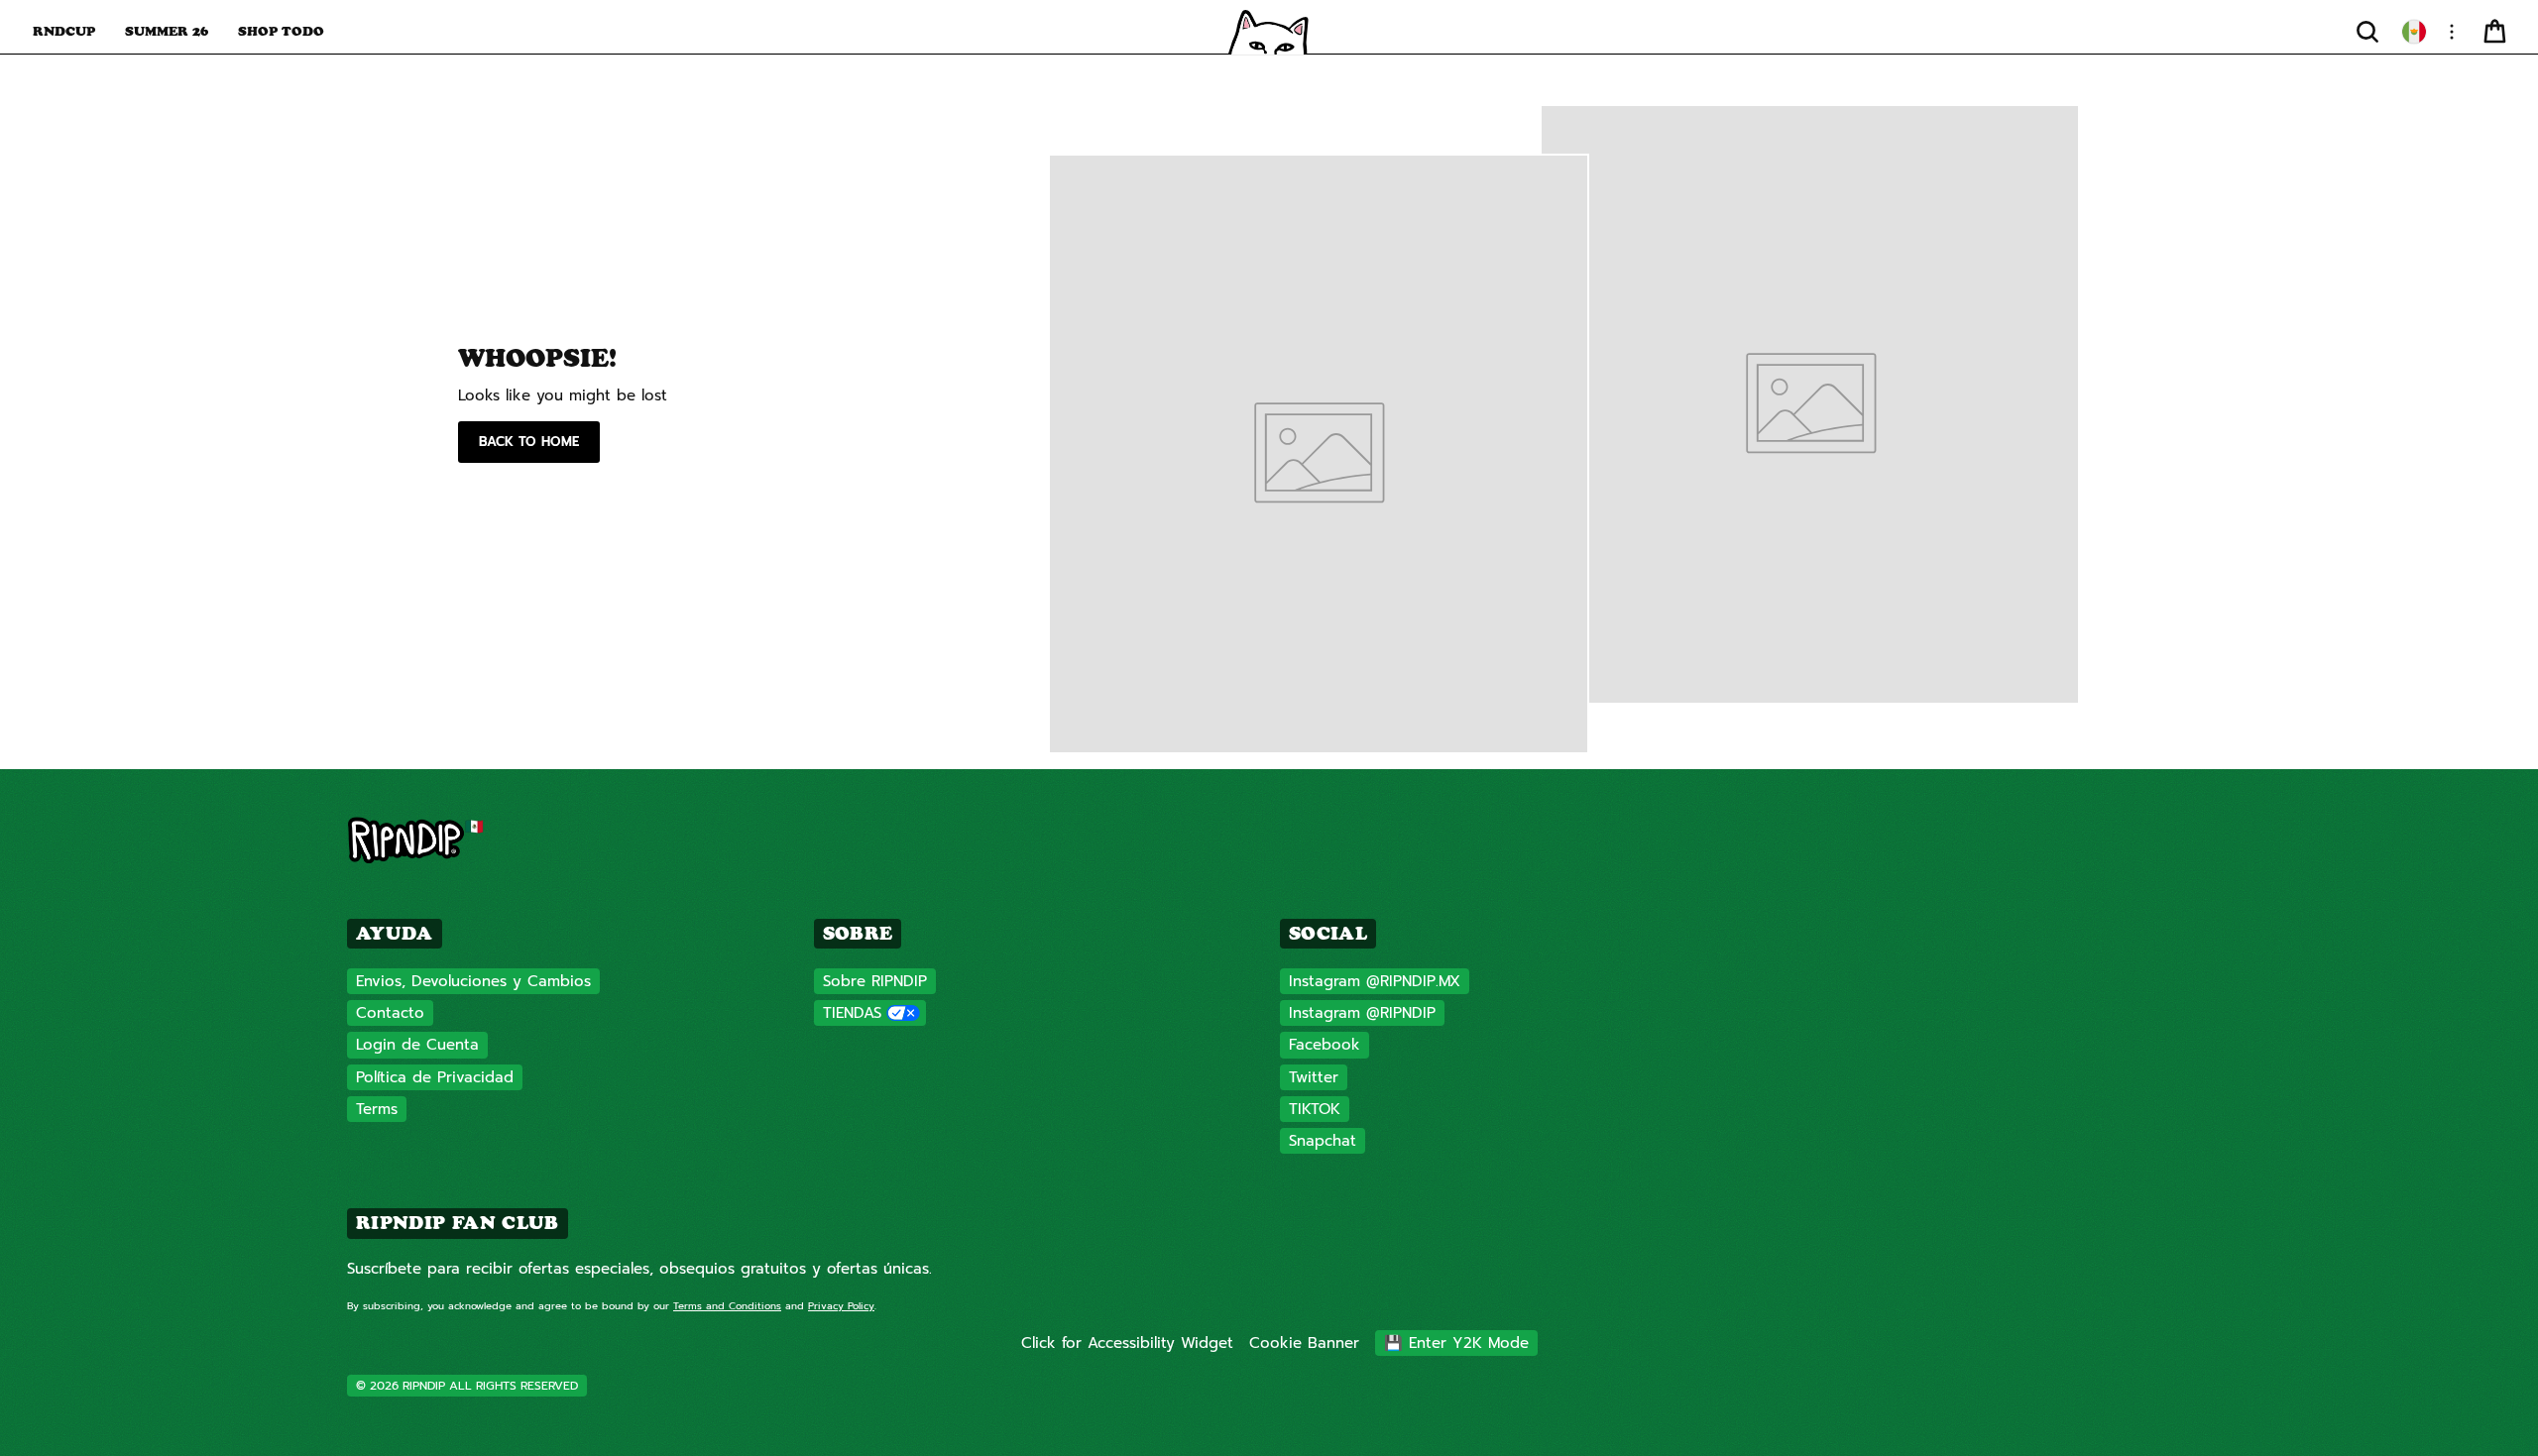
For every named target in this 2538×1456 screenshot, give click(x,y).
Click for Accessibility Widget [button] (1127, 1343)
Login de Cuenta (417, 1045)
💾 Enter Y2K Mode (1456, 1343)
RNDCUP (64, 31)
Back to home (529, 442)
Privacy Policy (841, 1306)
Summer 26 (167, 31)
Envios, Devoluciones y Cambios (473, 981)
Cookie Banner (1304, 1343)
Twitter (1314, 1077)
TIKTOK (1315, 1109)
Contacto (390, 1013)
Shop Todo (281, 31)
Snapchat (1323, 1141)
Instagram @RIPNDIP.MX (1375, 981)
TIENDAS (852, 1013)
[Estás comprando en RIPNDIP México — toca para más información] (2414, 32)
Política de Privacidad (435, 1077)
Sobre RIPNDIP (875, 981)
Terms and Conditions (727, 1306)
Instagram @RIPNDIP (1362, 1013)
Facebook (1325, 1045)
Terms (377, 1109)
